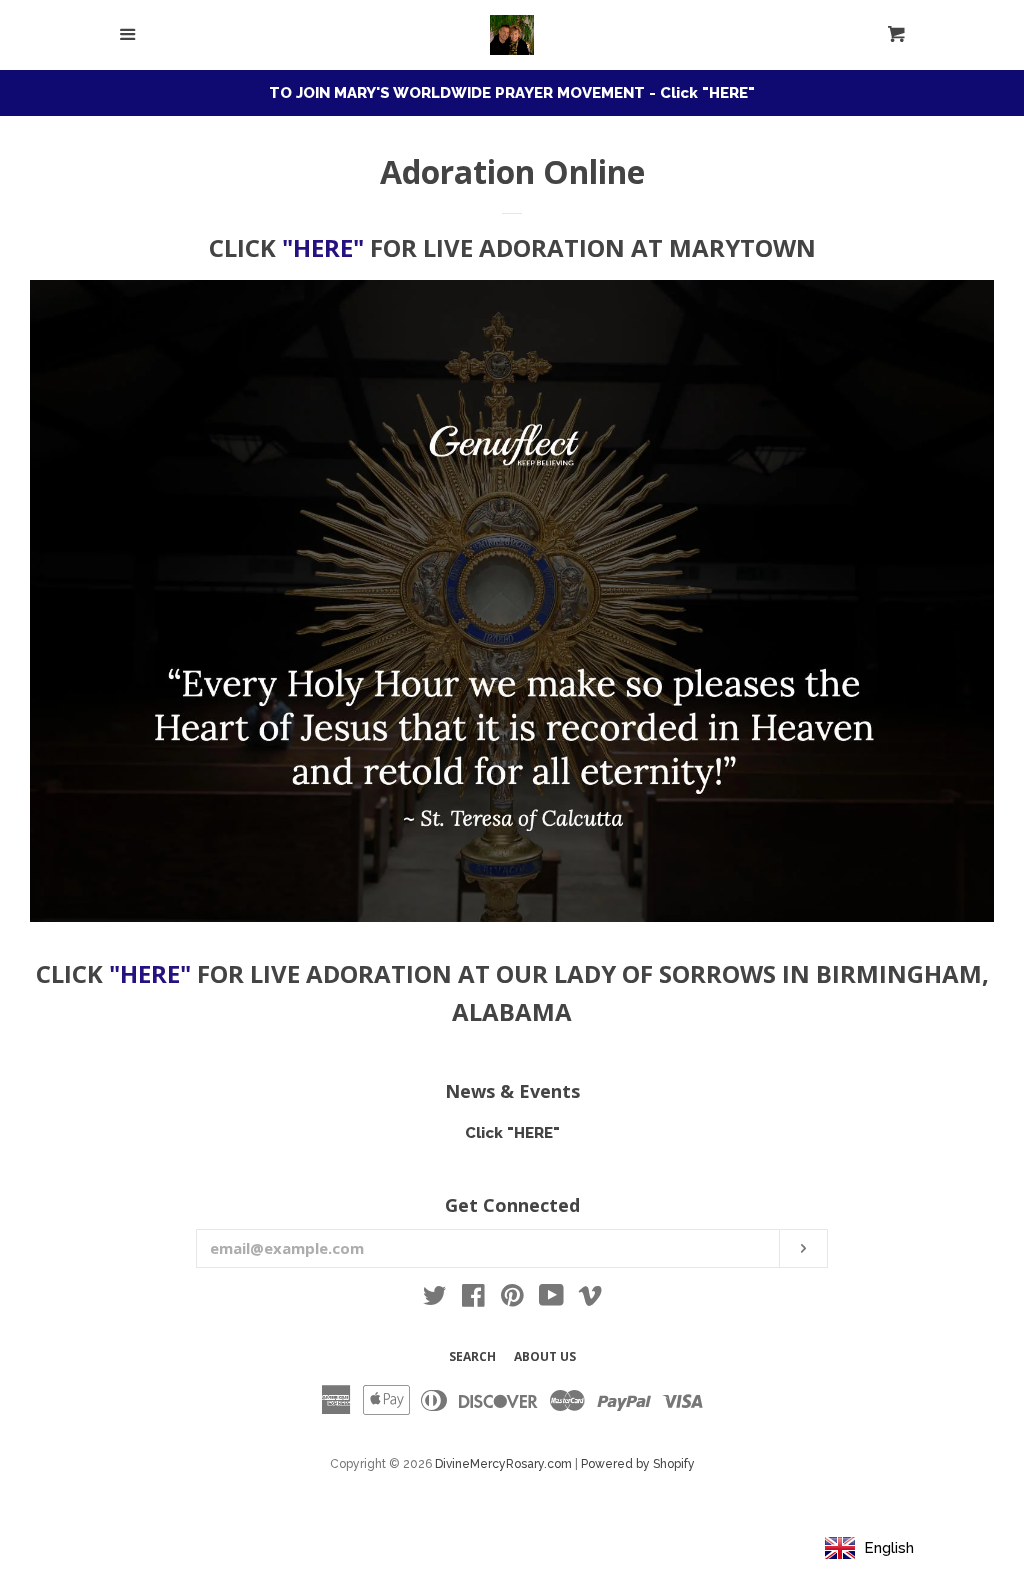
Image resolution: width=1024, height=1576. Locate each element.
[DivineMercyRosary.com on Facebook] (473, 1300)
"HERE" (323, 247)
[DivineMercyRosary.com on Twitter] (435, 1300)
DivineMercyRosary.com (503, 1464)
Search (472, 1356)
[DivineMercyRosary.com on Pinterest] (512, 1300)
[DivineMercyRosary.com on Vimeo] (590, 1300)
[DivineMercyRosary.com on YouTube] (551, 1300)
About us (545, 1356)
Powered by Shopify (638, 1464)
